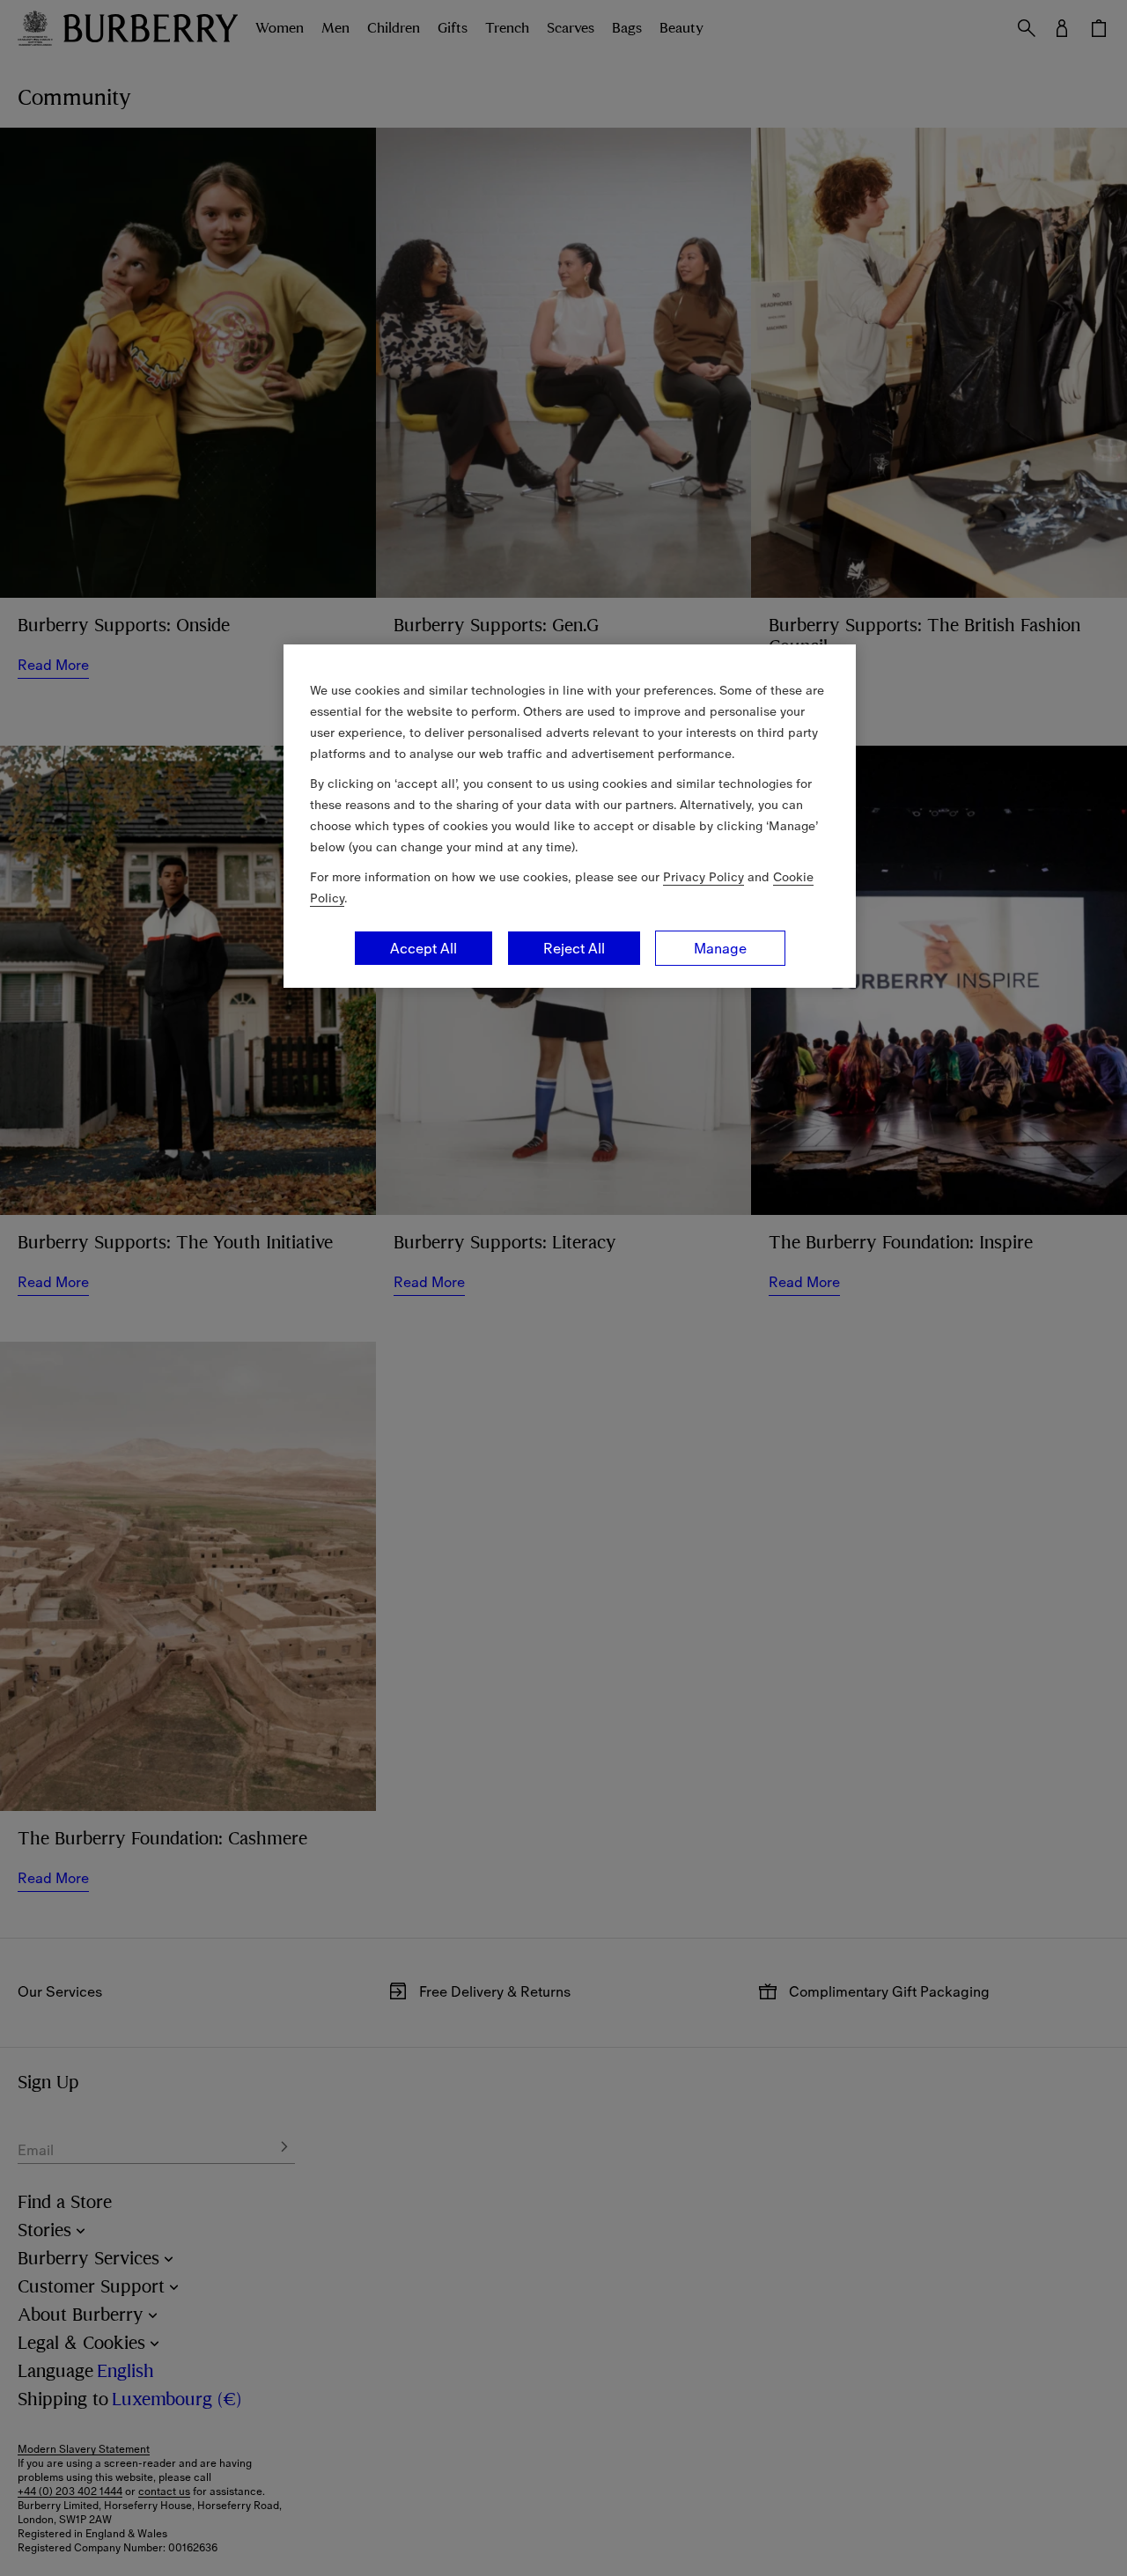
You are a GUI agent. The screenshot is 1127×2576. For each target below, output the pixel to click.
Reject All (574, 948)
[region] (570, 816)
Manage (720, 948)
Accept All (424, 948)
